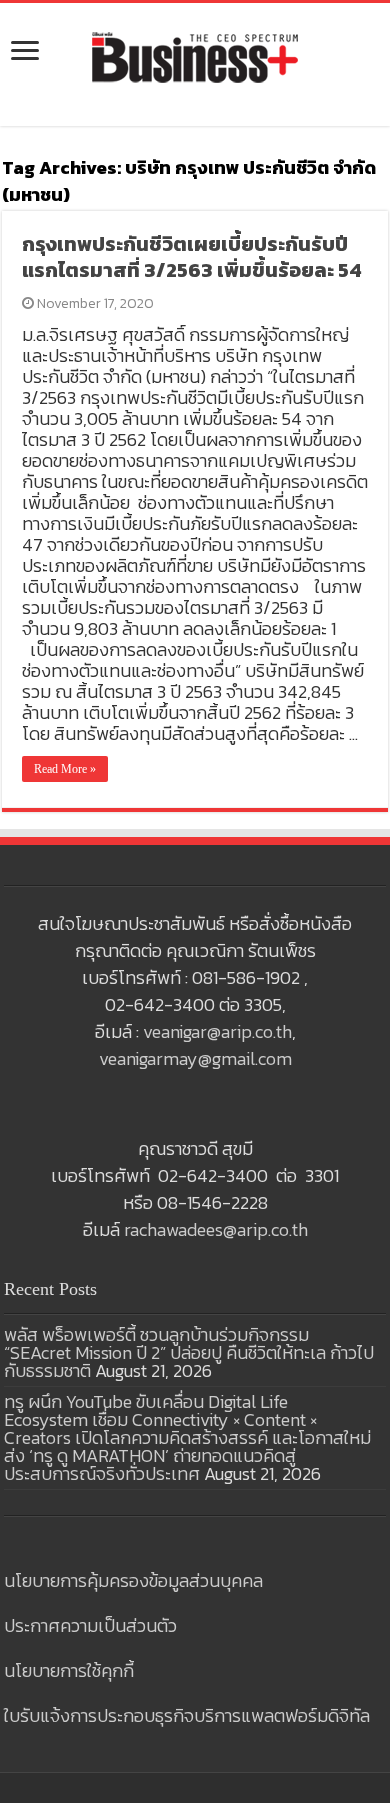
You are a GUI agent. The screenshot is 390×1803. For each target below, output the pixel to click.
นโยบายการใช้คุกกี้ (69, 1670)
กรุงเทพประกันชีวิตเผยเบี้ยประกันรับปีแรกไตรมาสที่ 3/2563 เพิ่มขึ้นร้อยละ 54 (192, 257)
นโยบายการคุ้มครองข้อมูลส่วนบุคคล (133, 1580)
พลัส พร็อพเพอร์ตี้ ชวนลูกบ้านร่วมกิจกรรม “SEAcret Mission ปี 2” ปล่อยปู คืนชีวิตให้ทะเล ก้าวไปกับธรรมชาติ (189, 1352)
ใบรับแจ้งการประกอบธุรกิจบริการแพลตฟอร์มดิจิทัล (187, 1715)
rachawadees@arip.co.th (216, 1229)
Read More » (65, 769)
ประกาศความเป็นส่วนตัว (90, 1625)
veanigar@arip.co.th (217, 1031)
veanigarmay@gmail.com (195, 1058)
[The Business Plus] (195, 56)
